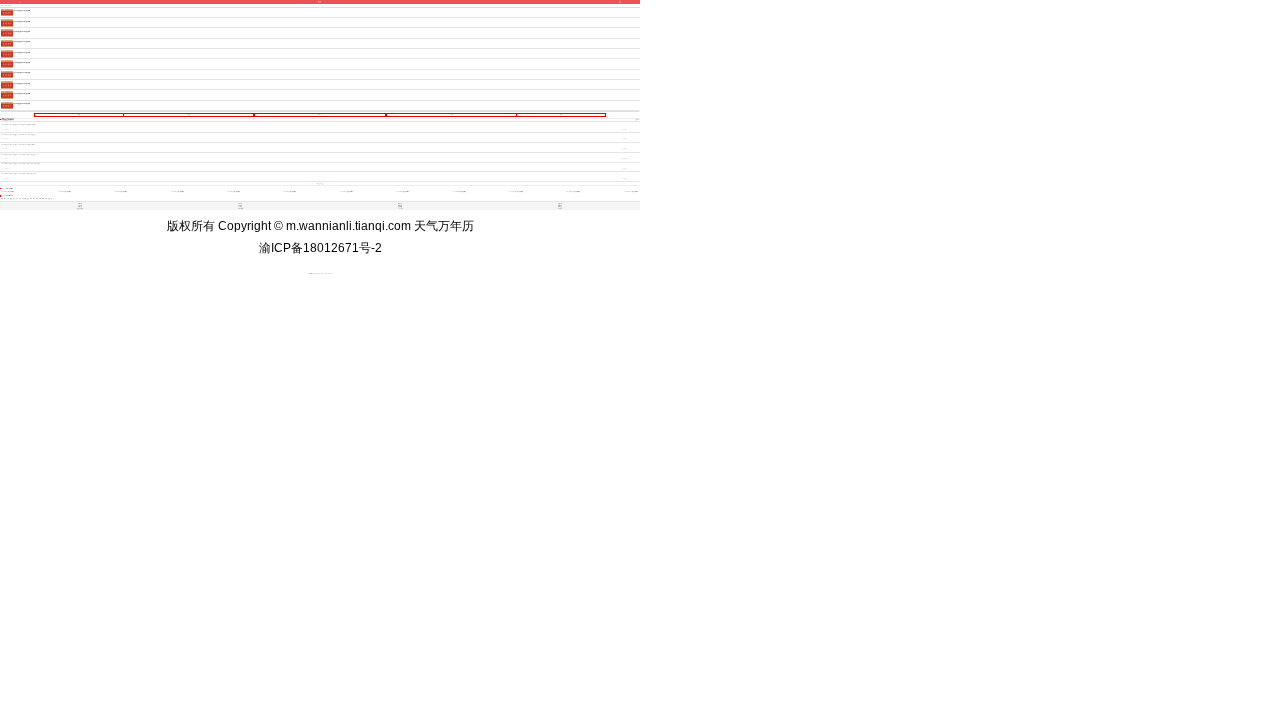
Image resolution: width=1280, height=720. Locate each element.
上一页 (188, 114)
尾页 (561, 114)
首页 (79, 114)
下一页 (451, 114)
